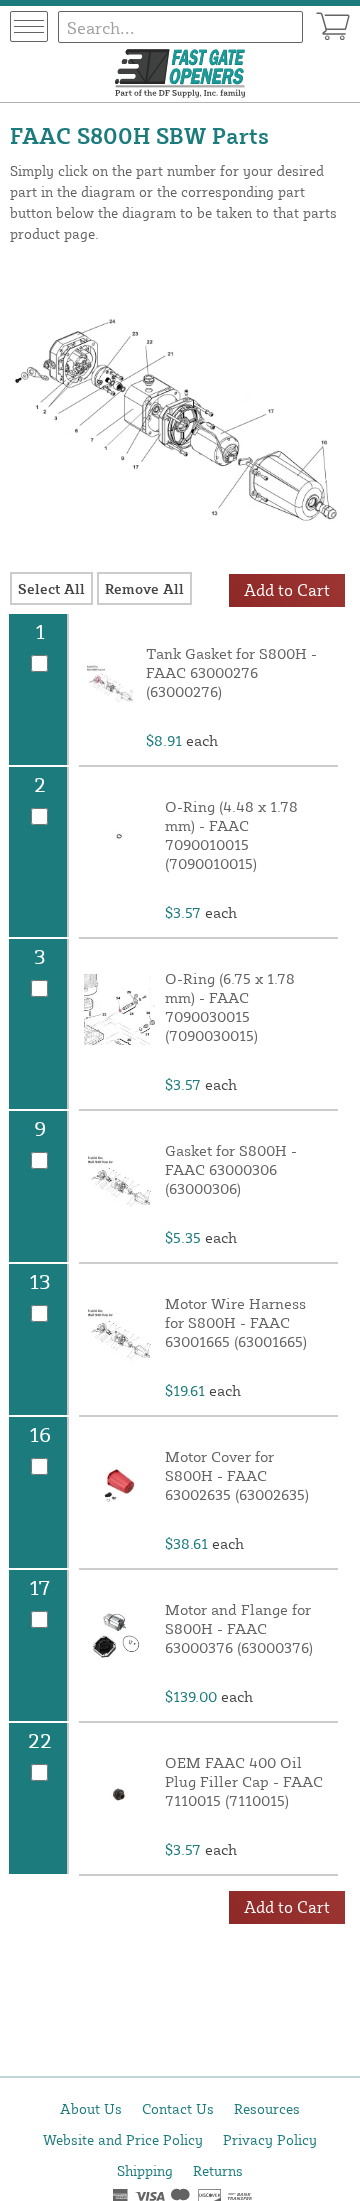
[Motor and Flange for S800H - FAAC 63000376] (119, 1640)
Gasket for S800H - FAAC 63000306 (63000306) (231, 1169)
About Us (91, 2108)
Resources (267, 2108)
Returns (218, 2170)
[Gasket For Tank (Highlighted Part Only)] (110, 684)
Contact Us (178, 2108)
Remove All (144, 588)
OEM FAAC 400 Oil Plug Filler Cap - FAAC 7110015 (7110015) (244, 1781)
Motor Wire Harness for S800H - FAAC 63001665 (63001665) (236, 1322)
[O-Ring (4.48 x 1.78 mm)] (119, 837)
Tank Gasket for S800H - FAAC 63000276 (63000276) (231, 672)
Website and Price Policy (123, 2139)
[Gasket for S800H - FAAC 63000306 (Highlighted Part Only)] (119, 1181)
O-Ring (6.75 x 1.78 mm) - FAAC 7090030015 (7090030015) (230, 1007)
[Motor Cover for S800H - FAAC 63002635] (119, 1487)
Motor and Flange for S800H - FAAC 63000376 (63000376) (239, 1628)
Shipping (145, 2170)
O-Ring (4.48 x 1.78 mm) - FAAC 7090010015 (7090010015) (231, 835)
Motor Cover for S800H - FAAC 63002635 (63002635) (237, 1475)
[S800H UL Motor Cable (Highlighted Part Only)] (119, 1334)
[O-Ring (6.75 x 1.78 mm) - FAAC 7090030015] (119, 1009)
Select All (51, 588)
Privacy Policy (270, 2139)
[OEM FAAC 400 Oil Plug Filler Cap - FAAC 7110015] (119, 1793)
